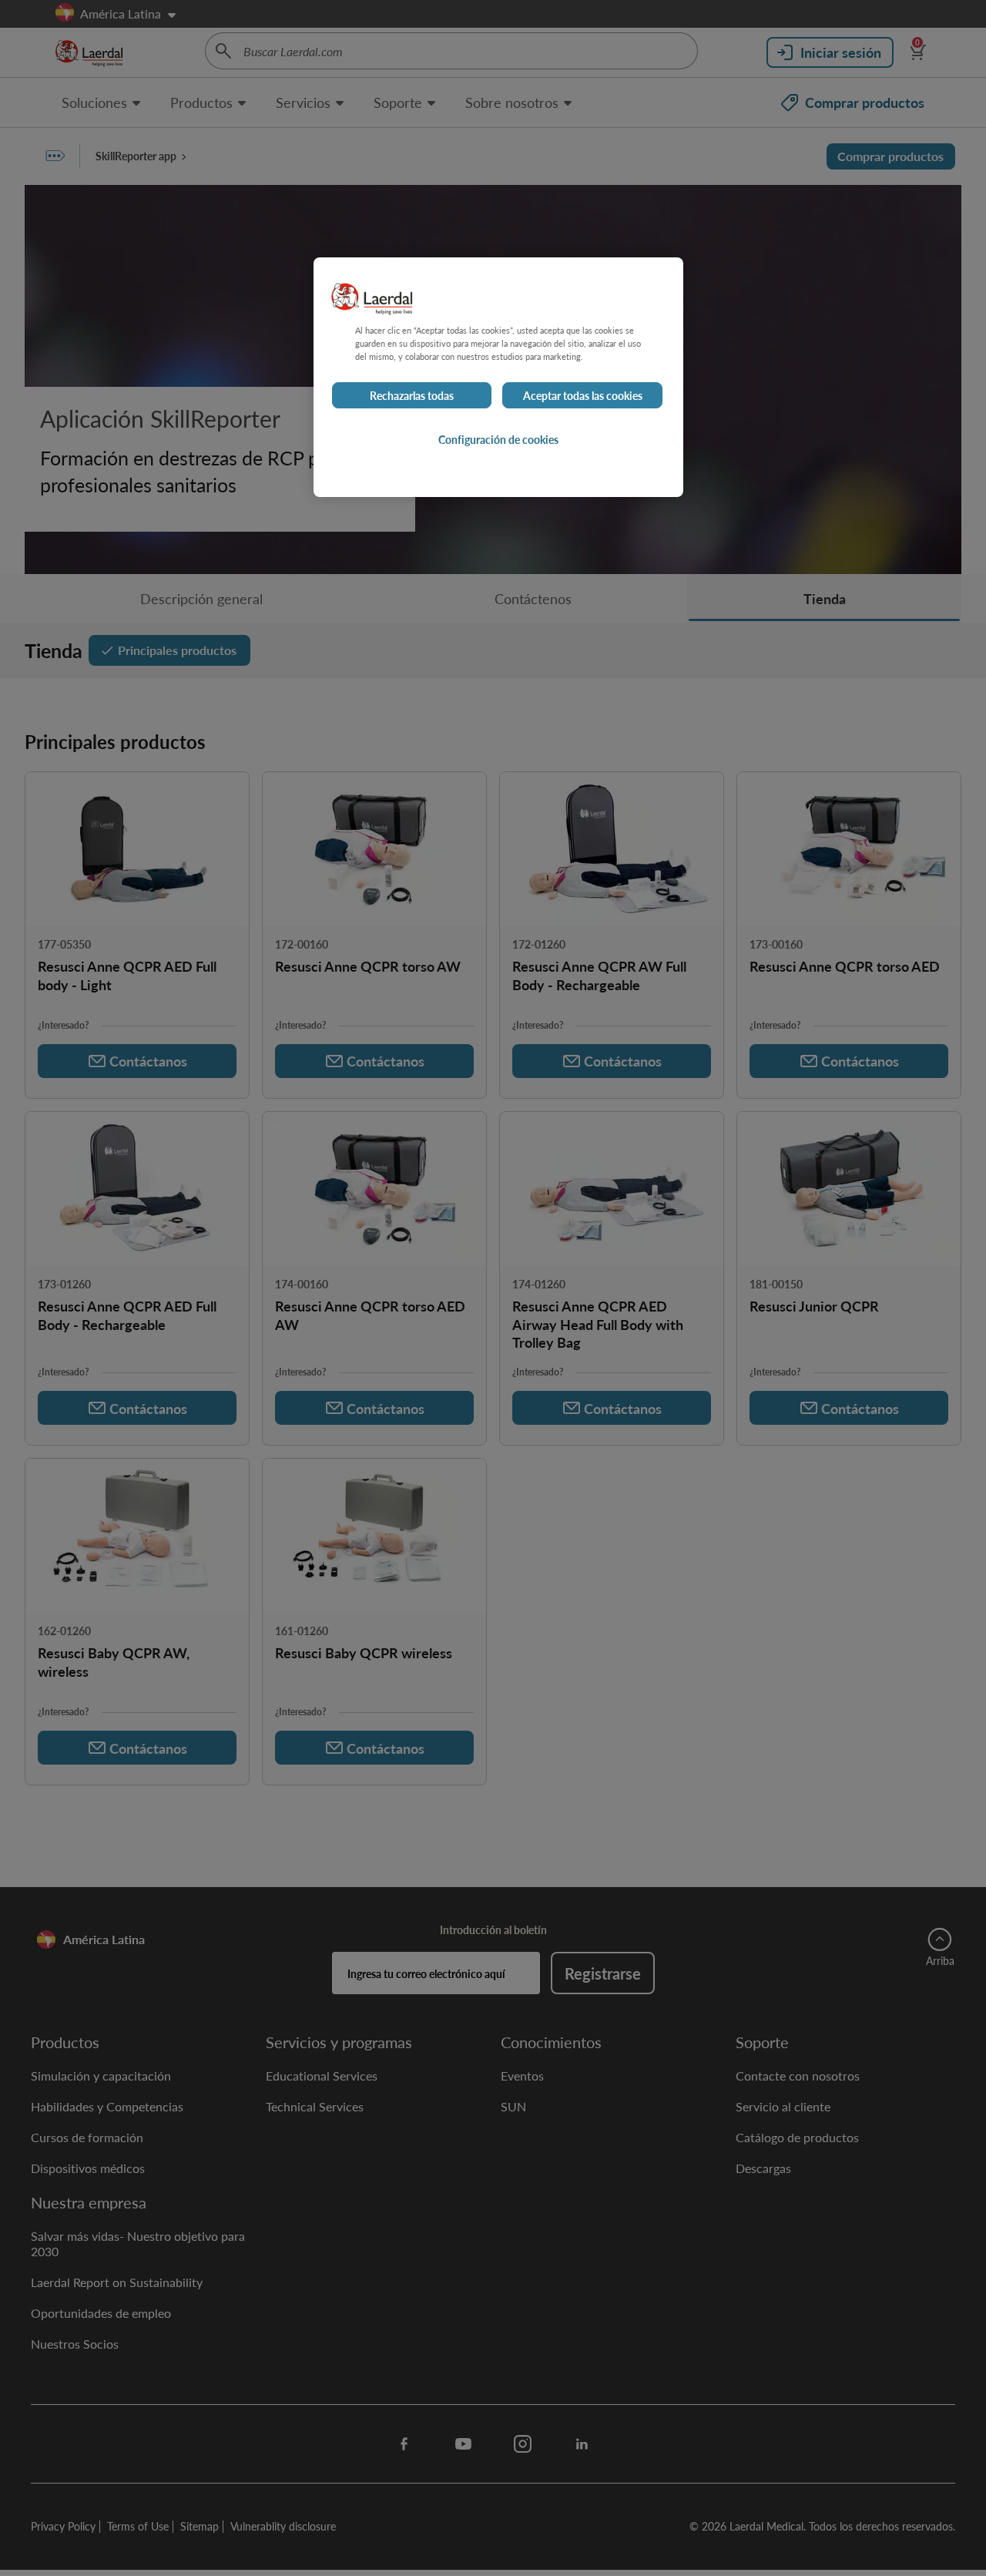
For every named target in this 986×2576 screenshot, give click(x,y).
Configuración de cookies (498, 439)
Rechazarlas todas (412, 395)
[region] (498, 377)
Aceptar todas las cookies (583, 395)
